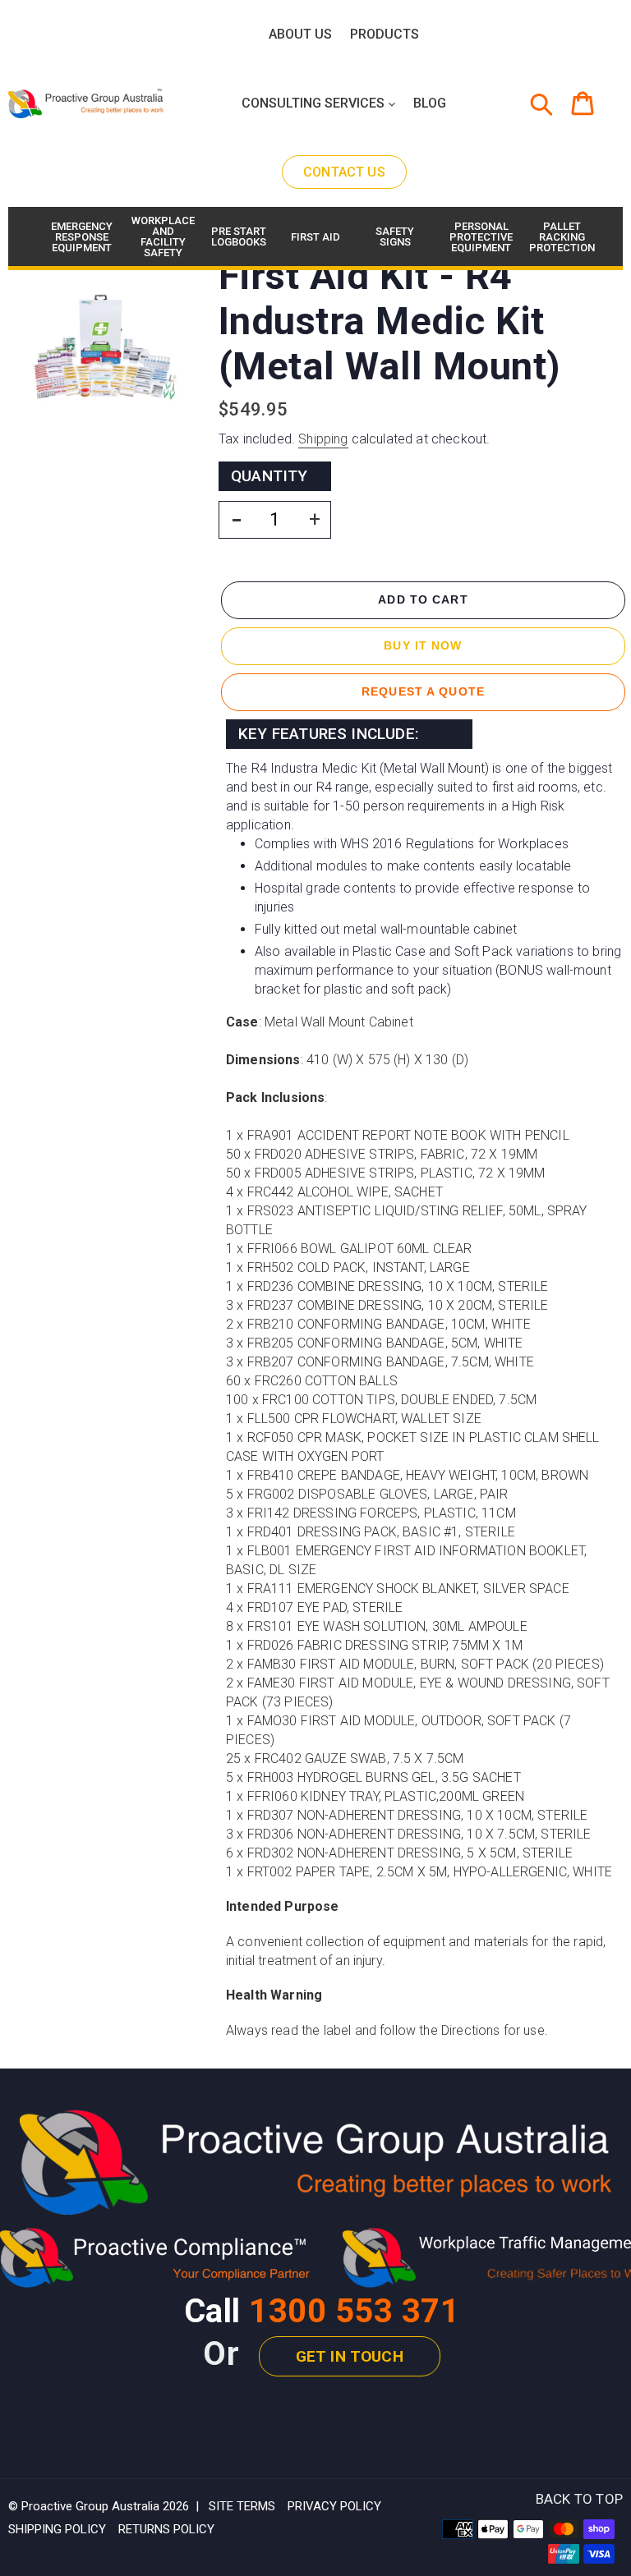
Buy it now (423, 645)
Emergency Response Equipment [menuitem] (80, 237)
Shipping (323, 439)
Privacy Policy (334, 2506)
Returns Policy (166, 2529)
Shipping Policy (57, 2529)
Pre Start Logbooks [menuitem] (239, 236)
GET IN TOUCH (350, 2356)
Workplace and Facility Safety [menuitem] (161, 236)
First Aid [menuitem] (315, 237)
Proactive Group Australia (90, 2506)
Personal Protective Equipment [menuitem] (479, 237)
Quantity (269, 476)
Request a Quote (423, 691)
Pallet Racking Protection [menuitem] (558, 237)
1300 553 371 (354, 2311)
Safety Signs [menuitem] (395, 236)
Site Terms (242, 2506)
